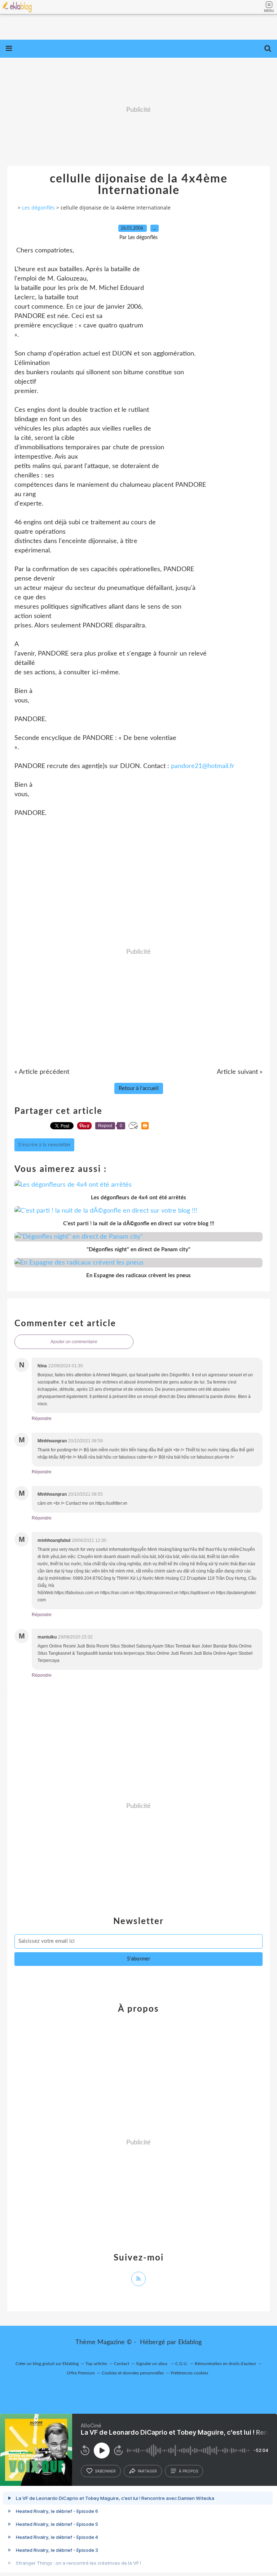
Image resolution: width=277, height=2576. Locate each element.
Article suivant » (240, 1072)
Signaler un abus (152, 2364)
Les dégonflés (38, 208)
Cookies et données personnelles (133, 2373)
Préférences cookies (189, 2373)
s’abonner (105, 2471)
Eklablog (190, 2342)
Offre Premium (81, 2373)
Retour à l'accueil (139, 1088)
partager (147, 2471)
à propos (188, 2471)
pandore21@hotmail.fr (203, 766)
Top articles (96, 2364)
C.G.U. (182, 2364)
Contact (122, 2364)
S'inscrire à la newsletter (44, 1145)
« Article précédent (42, 1072)
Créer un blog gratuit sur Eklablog (47, 2364)
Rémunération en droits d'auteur (225, 2364)
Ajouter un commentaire (74, 1342)
